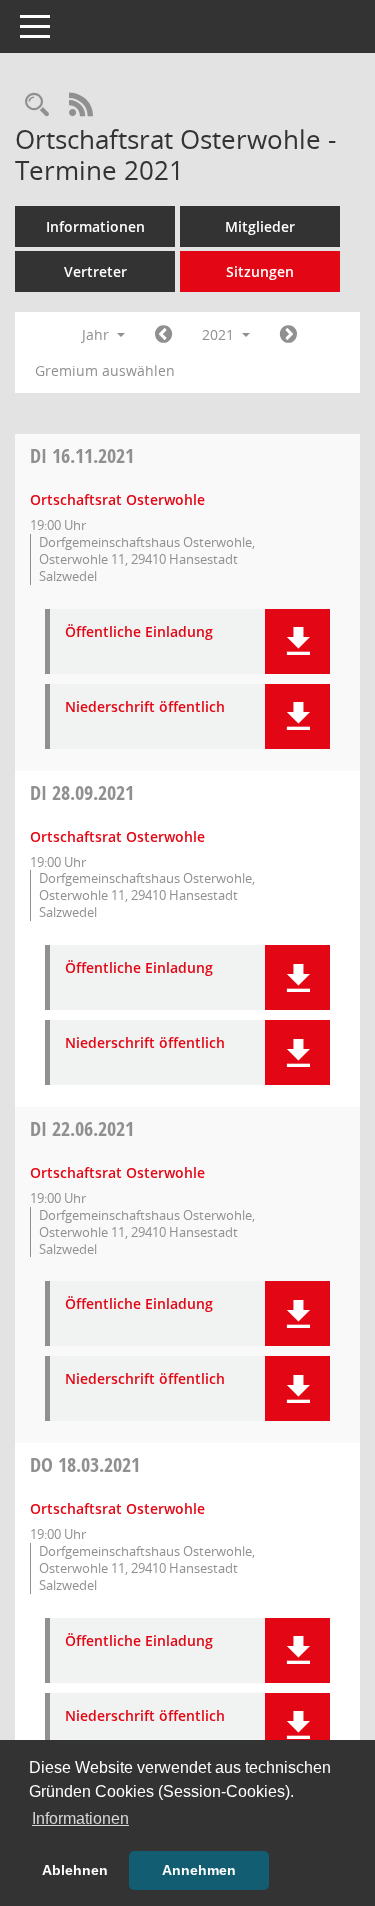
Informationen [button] (80, 1818)
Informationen (95, 226)
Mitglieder (260, 226)
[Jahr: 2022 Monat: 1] (288, 335)
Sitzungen (260, 271)
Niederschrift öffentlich (145, 707)
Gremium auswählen (105, 370)
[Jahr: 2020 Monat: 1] (163, 335)
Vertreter (95, 271)
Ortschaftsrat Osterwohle (117, 499)
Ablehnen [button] (75, 1870)
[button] (297, 641)
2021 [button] (220, 334)
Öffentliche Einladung (139, 632)
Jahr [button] (97, 334)
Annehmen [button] (199, 1870)
